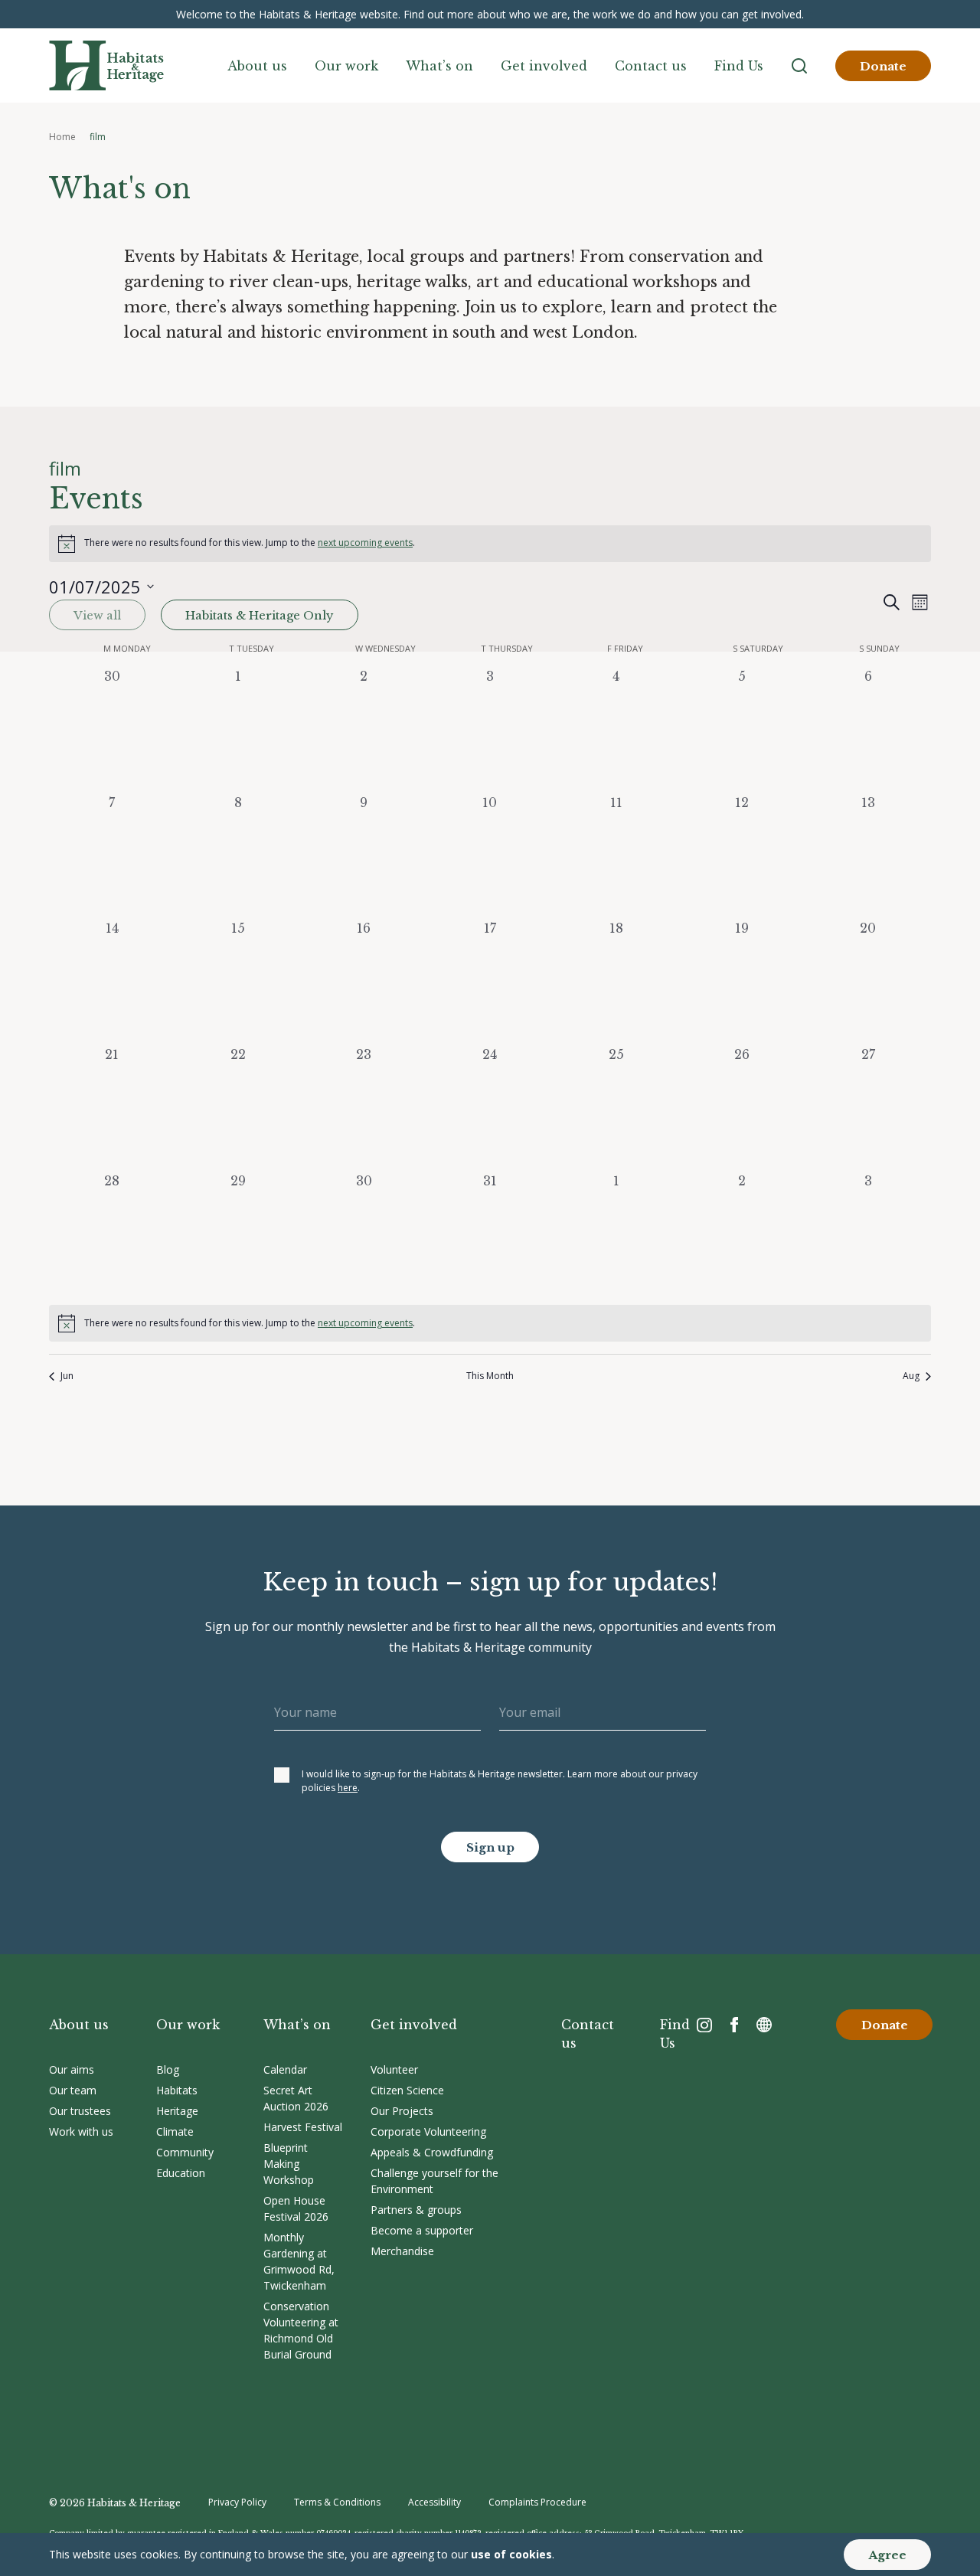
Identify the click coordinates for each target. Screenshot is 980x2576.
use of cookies (511, 2554)
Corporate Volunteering (428, 2131)
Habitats (177, 2090)
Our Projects (402, 2111)
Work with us (81, 2131)
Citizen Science (407, 2090)
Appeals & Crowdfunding (432, 2152)
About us (257, 66)
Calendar (285, 2069)
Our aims (72, 2069)
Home (62, 137)
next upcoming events (365, 543)
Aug (911, 1376)
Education (181, 2173)
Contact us (651, 66)
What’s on (439, 66)
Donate (883, 66)
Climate (175, 2131)
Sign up (490, 1847)
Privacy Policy (237, 2502)
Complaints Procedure (537, 2502)
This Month (490, 1376)
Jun (67, 1376)
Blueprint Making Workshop (289, 2164)
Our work (346, 66)
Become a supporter (422, 2230)
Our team (73, 2090)
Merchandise (402, 2251)
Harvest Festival (303, 2127)
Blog (168, 2069)
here (348, 1788)
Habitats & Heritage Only (260, 615)
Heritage (177, 2111)
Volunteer (394, 2069)
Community (185, 2152)
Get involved (544, 66)
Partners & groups (416, 2210)
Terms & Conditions (337, 2502)
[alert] (490, 544)
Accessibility (434, 2502)
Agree (887, 2555)
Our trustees (80, 2111)
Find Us (739, 66)
